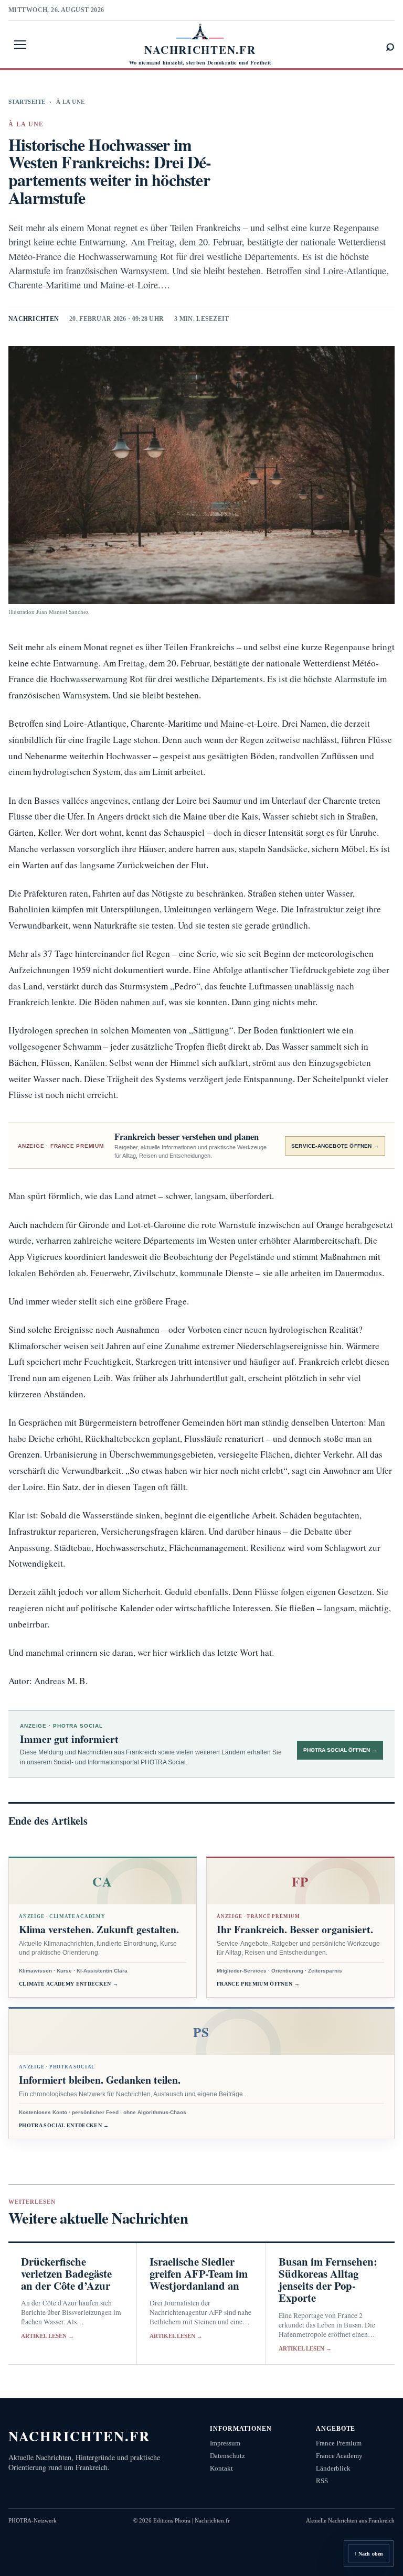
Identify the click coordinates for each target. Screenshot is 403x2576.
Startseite (27, 102)
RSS (322, 2481)
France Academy (339, 2456)
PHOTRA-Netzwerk (33, 2520)
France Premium (339, 2443)
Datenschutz (227, 2456)
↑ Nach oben (369, 2554)
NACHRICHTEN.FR (79, 2436)
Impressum (225, 2443)
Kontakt (221, 2468)
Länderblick (333, 2468)
